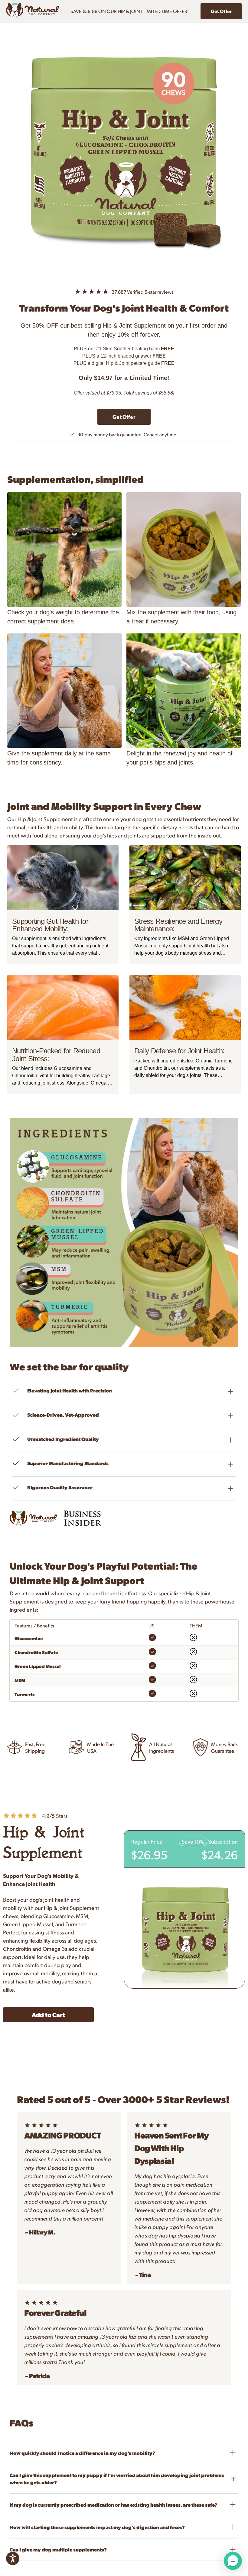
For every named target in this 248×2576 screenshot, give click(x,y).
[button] (233, 2561)
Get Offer (221, 11)
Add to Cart (48, 2015)
